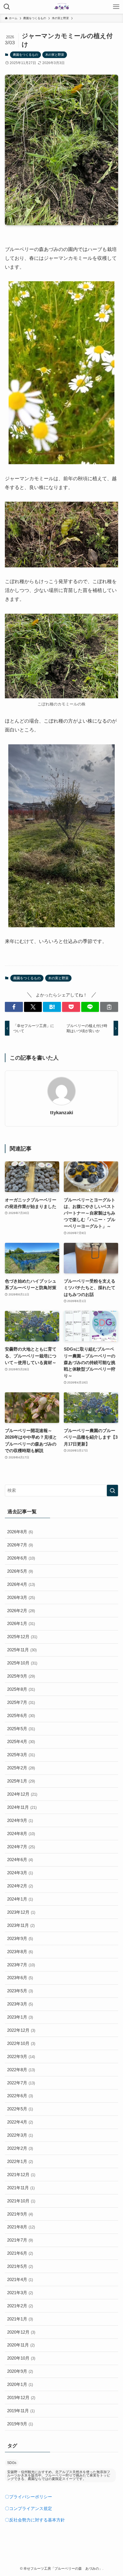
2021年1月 (20, 2319)
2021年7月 (20, 2240)
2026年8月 (20, 1532)
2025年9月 (21, 1676)
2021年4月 (20, 2279)
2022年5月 (20, 2109)
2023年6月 (20, 1978)
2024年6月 (20, 1860)
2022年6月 (20, 2096)
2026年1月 (21, 1623)
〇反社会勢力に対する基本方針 (35, 2520)
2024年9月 (20, 1820)
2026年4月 (21, 1584)
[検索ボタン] (7, 7)
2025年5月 (21, 1729)
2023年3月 (20, 2004)
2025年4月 (21, 1741)
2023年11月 (21, 1925)
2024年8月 (21, 1834)
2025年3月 (21, 1755)
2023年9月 (20, 1938)
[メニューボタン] (116, 7)
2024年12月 (22, 1794)
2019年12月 (21, 2397)
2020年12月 (21, 2332)
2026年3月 (21, 1597)
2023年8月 (20, 1952)
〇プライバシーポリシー (28, 2497)
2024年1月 (20, 1899)
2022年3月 (20, 2135)
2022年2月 (20, 2148)
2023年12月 (21, 1912)
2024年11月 (22, 1807)
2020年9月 (20, 2371)
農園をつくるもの (25, 55)
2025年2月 (21, 1768)
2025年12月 (22, 1637)
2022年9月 (21, 2056)
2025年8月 (21, 1689)
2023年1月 (20, 2017)
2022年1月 (20, 2161)
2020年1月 (20, 2384)
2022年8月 (21, 2070)
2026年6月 (21, 1558)
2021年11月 (21, 2188)
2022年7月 (21, 2083)
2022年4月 (20, 2122)
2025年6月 (21, 1715)
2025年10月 (22, 1663)
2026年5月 (20, 1571)
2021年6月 (20, 2253)
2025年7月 (21, 1702)
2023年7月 (21, 1965)
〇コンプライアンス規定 (28, 2508)
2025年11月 (22, 1650)
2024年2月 (20, 1886)
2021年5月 (20, 2266)
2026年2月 (21, 1611)
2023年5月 (20, 1991)
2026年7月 (20, 1545)
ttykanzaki (62, 1113)
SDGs (12, 2463)
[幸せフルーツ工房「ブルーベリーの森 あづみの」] (61, 7)
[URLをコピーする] (109, 1007)
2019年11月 (21, 2411)
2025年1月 (21, 1781)
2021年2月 (20, 2306)
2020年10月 (21, 2358)
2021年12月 (21, 2175)
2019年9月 (20, 2424)
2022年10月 (21, 2043)
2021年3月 (20, 2293)
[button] (14, 1007)
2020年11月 (21, 2345)
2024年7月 (21, 1847)
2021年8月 (21, 2227)
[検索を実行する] (112, 1491)
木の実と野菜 (55, 55)
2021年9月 (20, 2214)
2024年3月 (20, 1873)
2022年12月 (21, 2030)
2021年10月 (21, 2201)
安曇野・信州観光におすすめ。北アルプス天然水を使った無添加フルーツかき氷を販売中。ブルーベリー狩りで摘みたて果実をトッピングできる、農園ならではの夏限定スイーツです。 (59, 2475)
